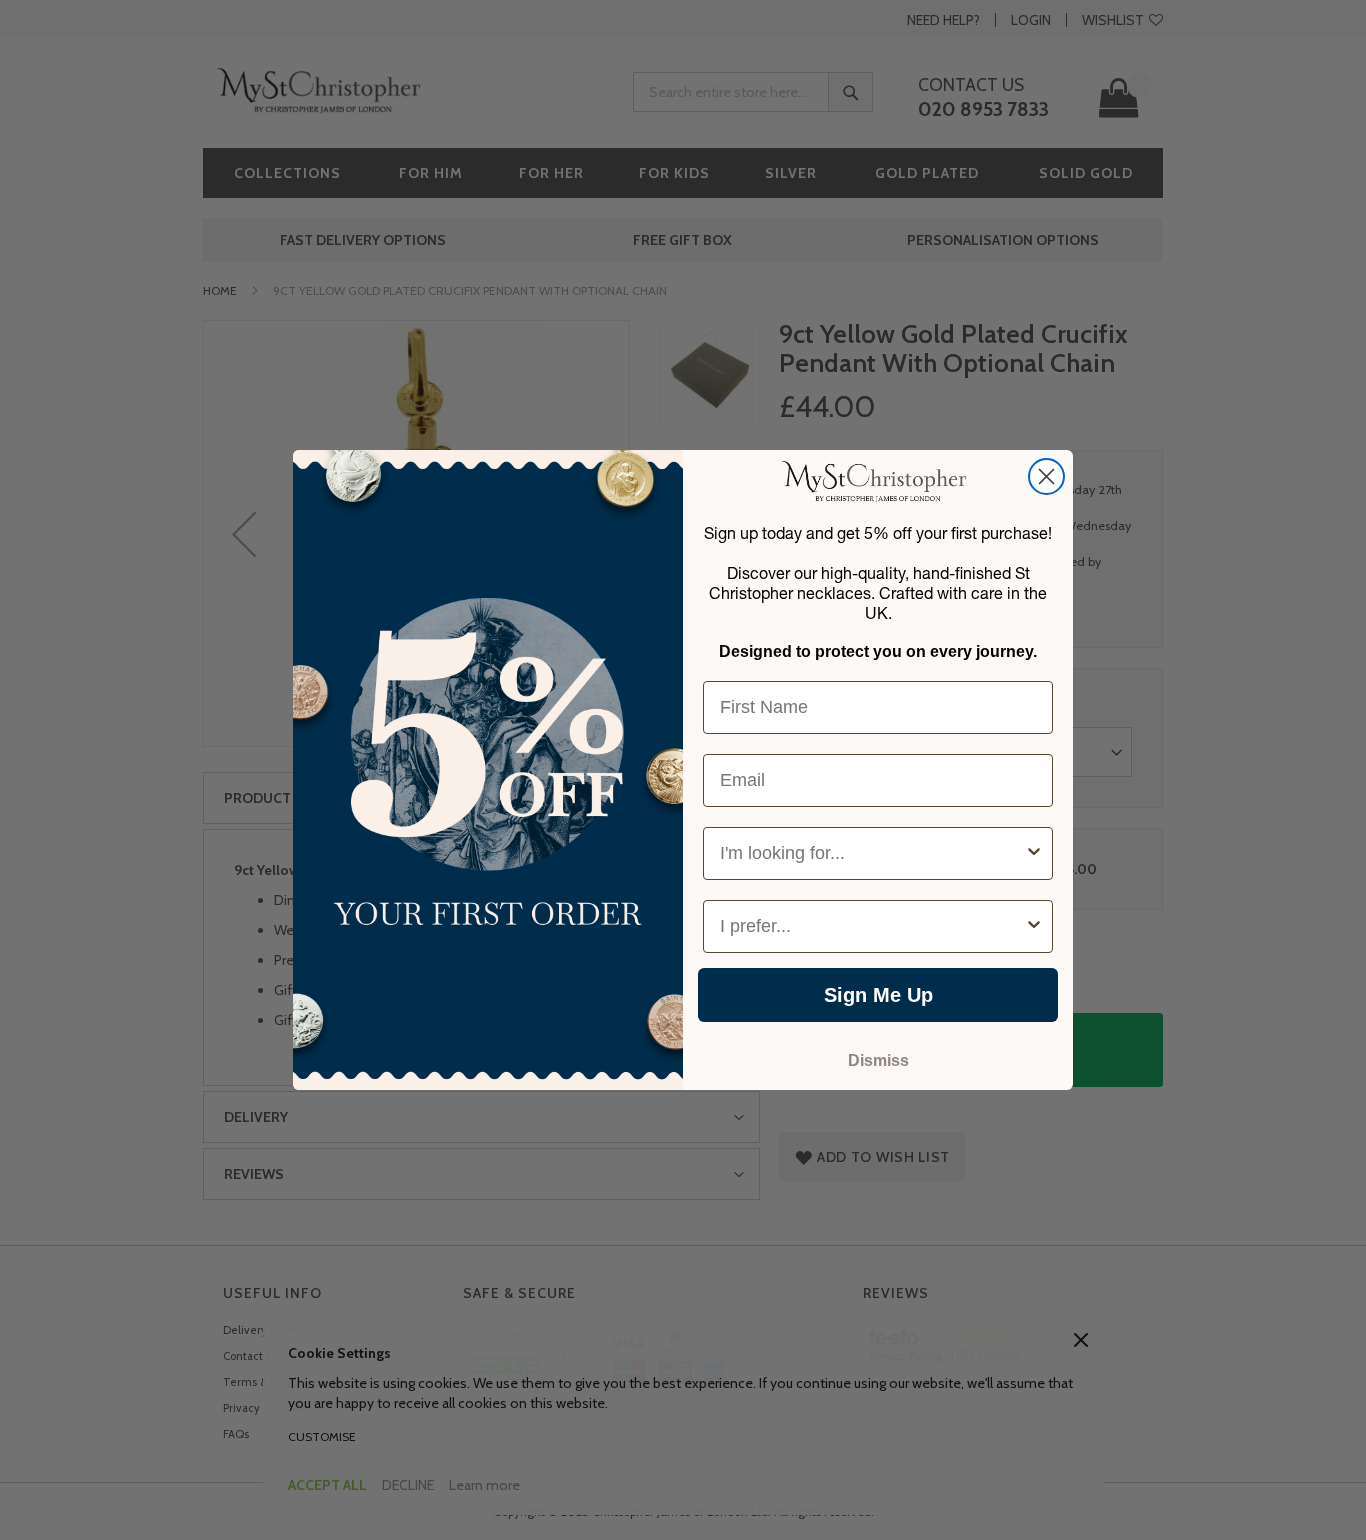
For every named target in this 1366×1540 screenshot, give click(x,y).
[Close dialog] (1046, 476)
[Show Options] (1034, 853)
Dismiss (878, 1060)
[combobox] (872, 853)
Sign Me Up (878, 995)
